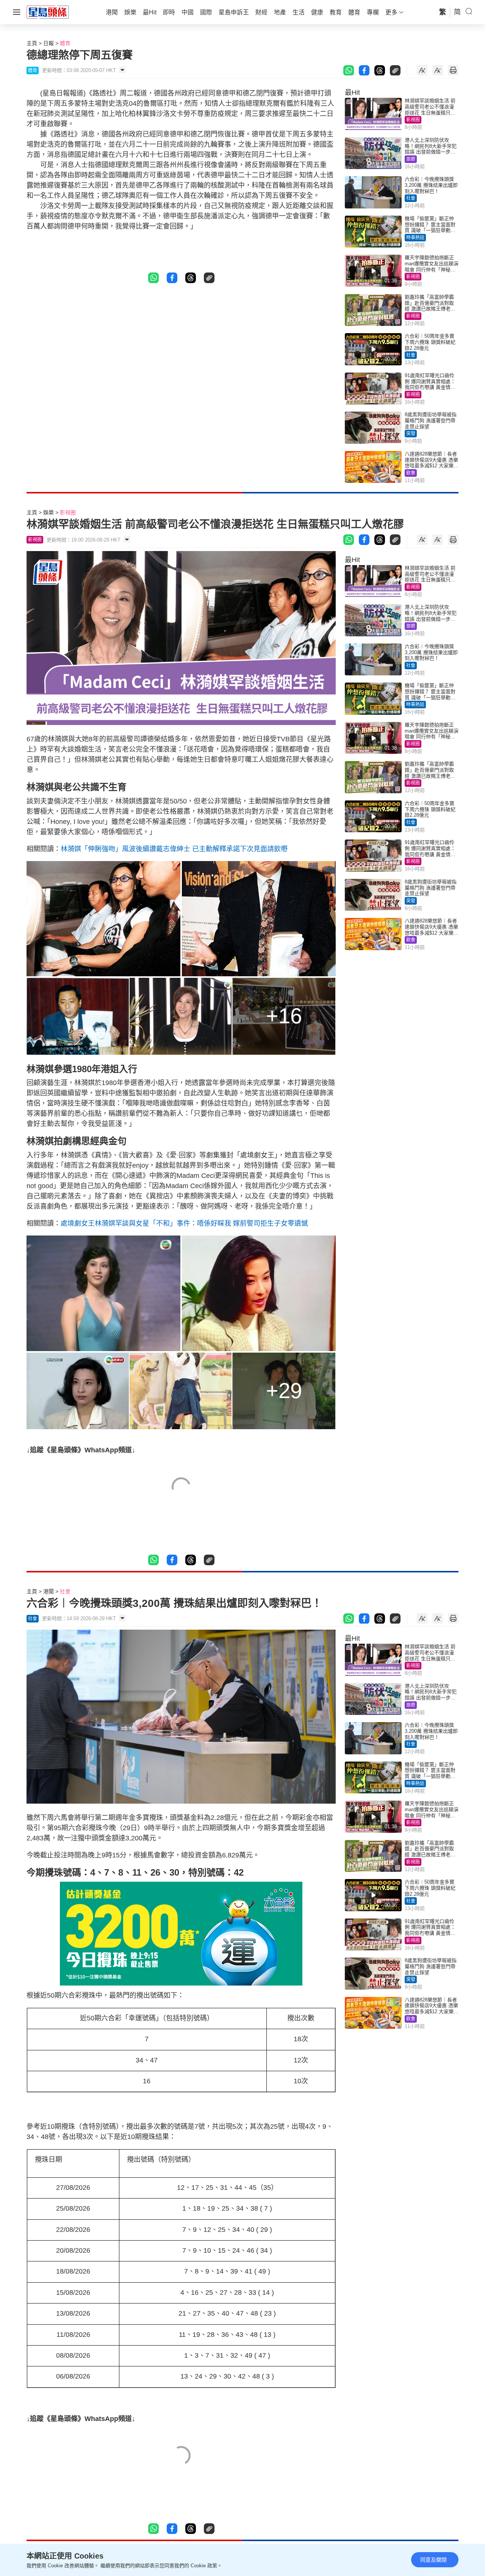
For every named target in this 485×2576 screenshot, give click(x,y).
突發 (411, 434)
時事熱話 (415, 238)
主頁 (32, 43)
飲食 (411, 473)
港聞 (48, 1591)
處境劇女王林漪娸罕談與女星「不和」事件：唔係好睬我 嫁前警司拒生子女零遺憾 (184, 1223)
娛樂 (48, 512)
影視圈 (413, 120)
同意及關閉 (433, 2560)
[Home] (48, 12)
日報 (48, 43)
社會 (411, 198)
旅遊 (411, 159)
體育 (65, 43)
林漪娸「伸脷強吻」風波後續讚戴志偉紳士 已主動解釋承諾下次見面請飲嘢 (174, 849)
